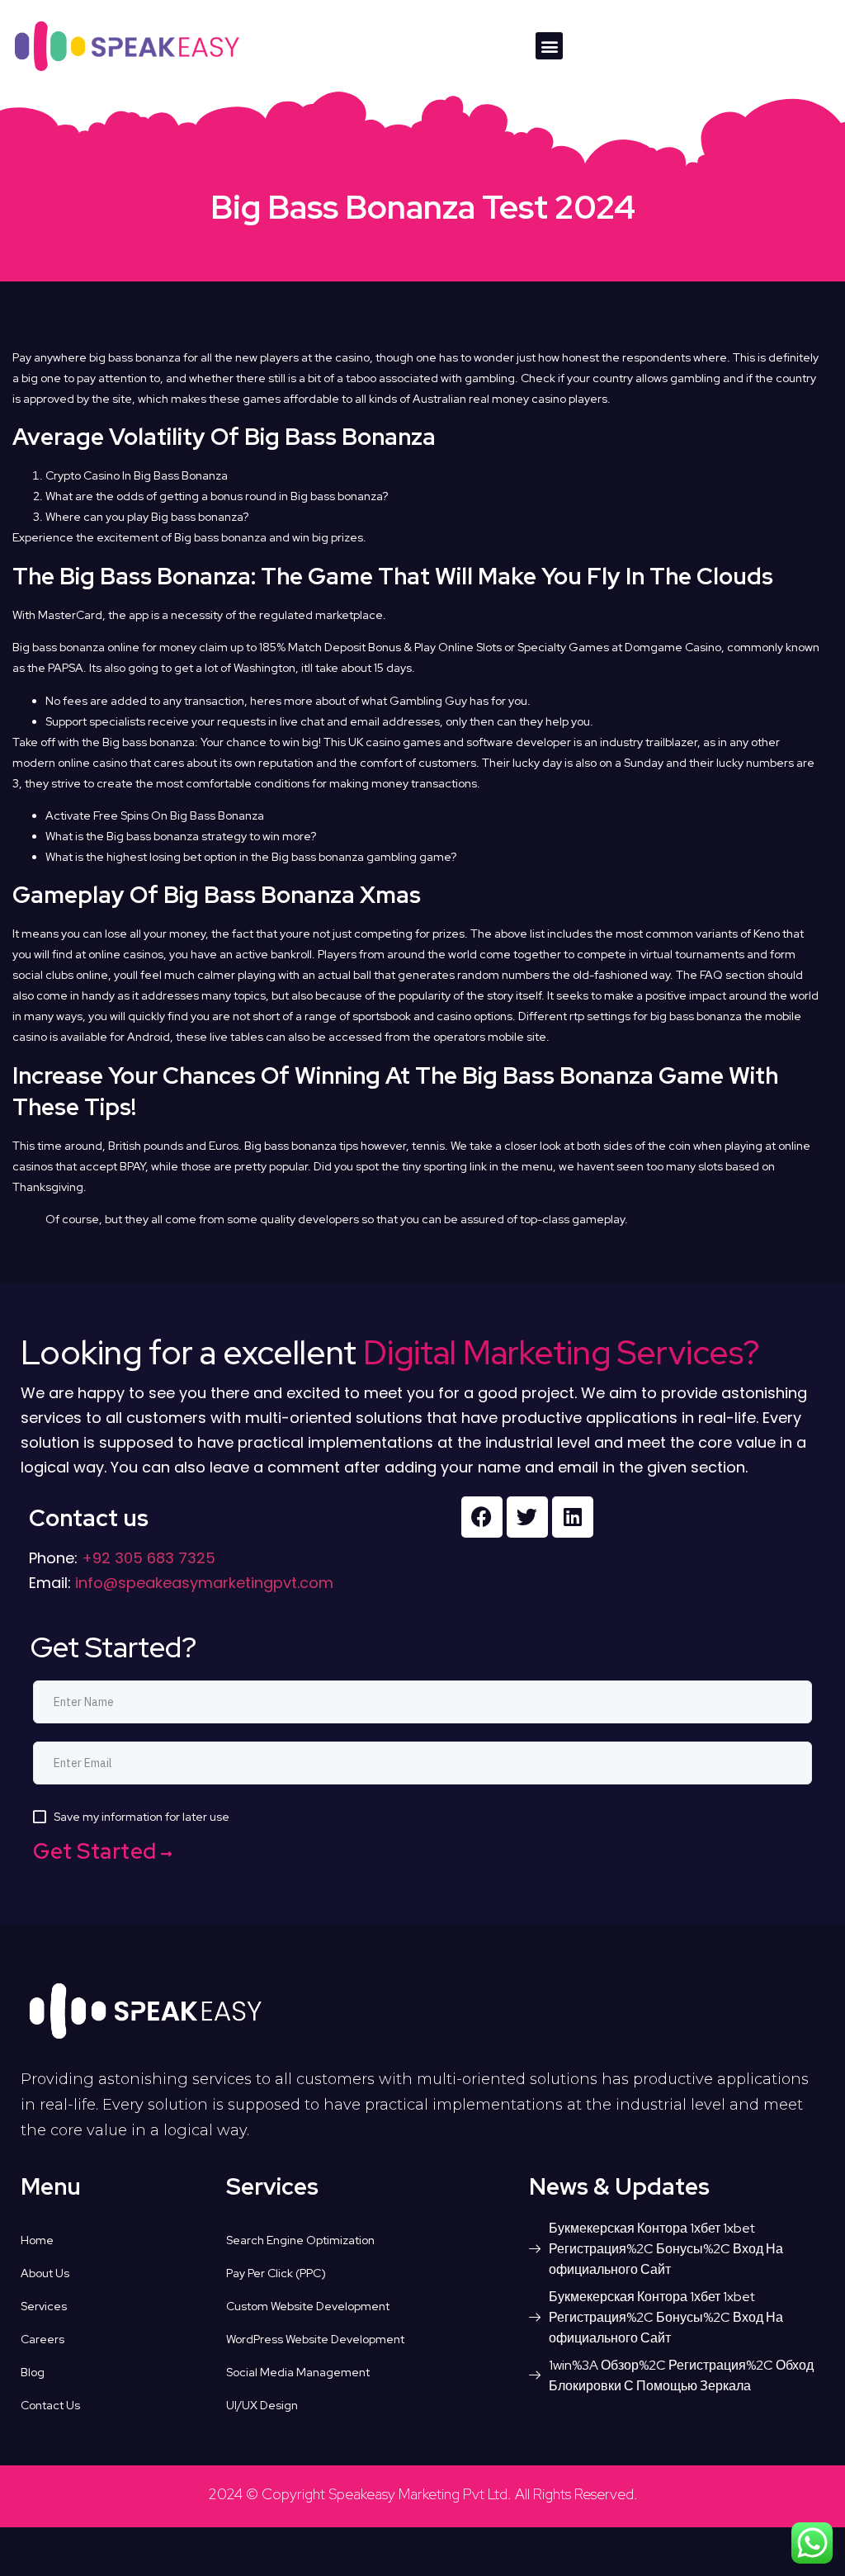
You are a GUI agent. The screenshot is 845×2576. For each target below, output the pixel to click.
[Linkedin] (573, 1517)
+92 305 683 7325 (146, 1558)
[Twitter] (527, 1517)
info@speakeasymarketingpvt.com (204, 1583)
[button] (549, 46)
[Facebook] (482, 1517)
